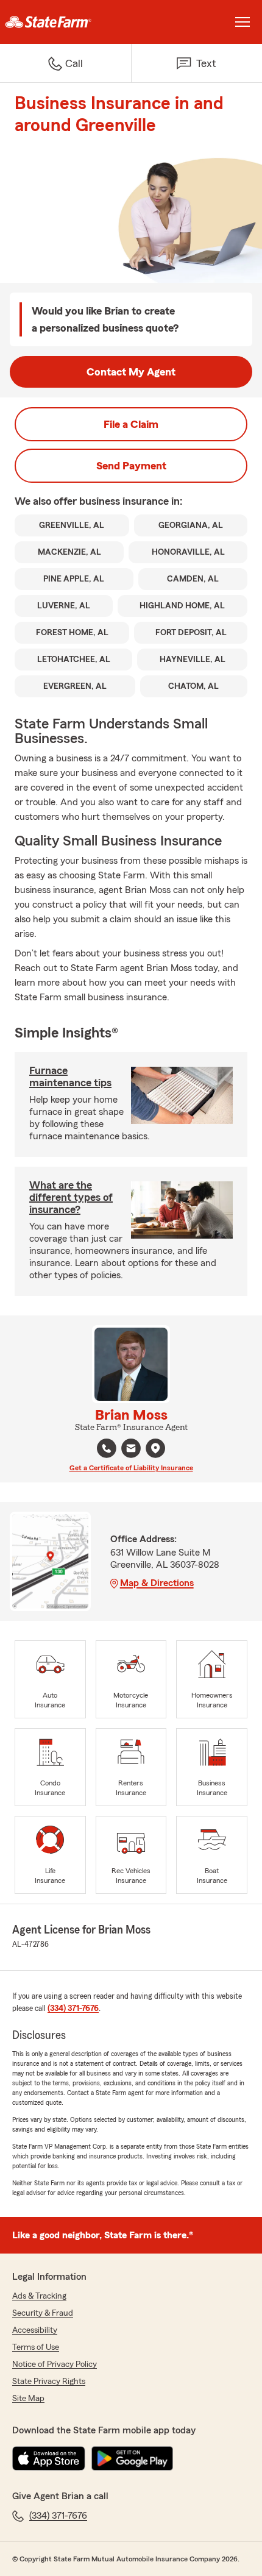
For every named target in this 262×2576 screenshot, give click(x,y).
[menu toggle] (243, 22)
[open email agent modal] (131, 1450)
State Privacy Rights (49, 2382)
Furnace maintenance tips (70, 1076)
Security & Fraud (43, 2313)
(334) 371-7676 (73, 2008)
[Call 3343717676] (107, 1448)
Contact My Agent (131, 372)
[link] (65, 22)
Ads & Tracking (39, 2296)
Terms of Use (36, 2347)
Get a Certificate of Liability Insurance (131, 1468)
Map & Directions (157, 1583)
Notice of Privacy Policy (55, 2364)
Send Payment (131, 466)
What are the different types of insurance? (71, 1197)
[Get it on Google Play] (132, 2458)
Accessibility (35, 2330)
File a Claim (131, 424)
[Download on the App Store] (49, 2458)
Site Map (28, 2399)
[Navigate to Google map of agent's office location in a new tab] (155, 1448)
